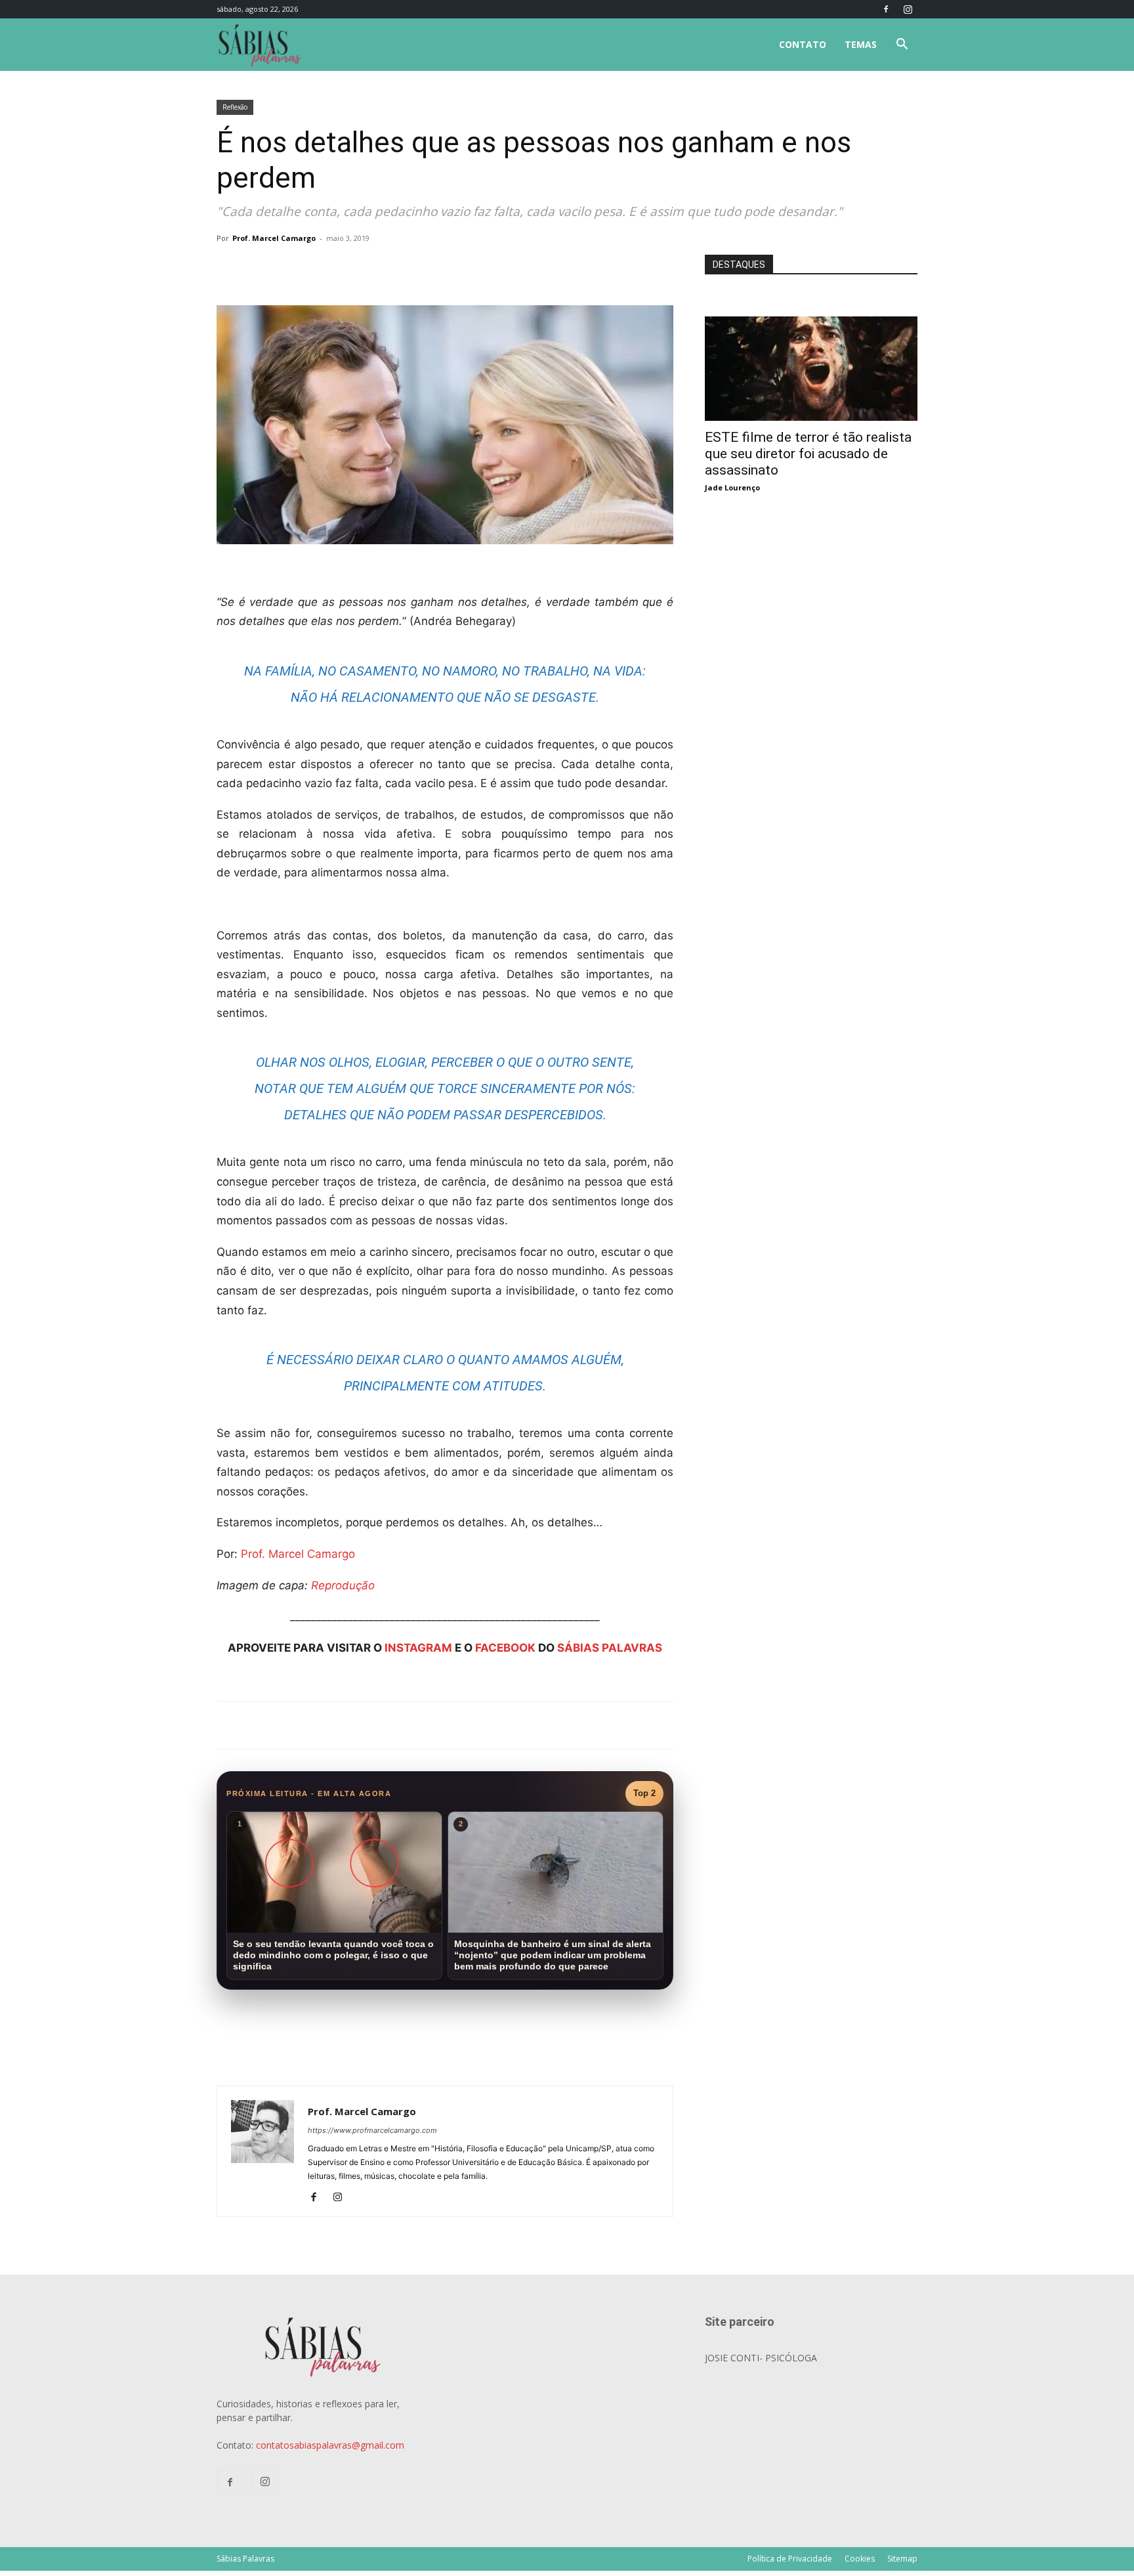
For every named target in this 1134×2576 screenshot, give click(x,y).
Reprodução (343, 1585)
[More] (431, 268)
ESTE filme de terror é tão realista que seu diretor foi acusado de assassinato (808, 454)
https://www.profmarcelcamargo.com (372, 2130)
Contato (803, 44)
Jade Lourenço (732, 487)
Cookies (860, 2559)
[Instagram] (908, 9)
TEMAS (861, 44)
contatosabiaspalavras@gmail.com (330, 2445)
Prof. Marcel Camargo (274, 238)
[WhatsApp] (400, 268)
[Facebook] (886, 9)
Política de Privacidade (790, 2559)
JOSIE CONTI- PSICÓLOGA (761, 2358)
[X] (370, 268)
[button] (902, 46)
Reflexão (235, 107)
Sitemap (902, 2559)
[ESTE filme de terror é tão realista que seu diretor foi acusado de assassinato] (811, 323)
